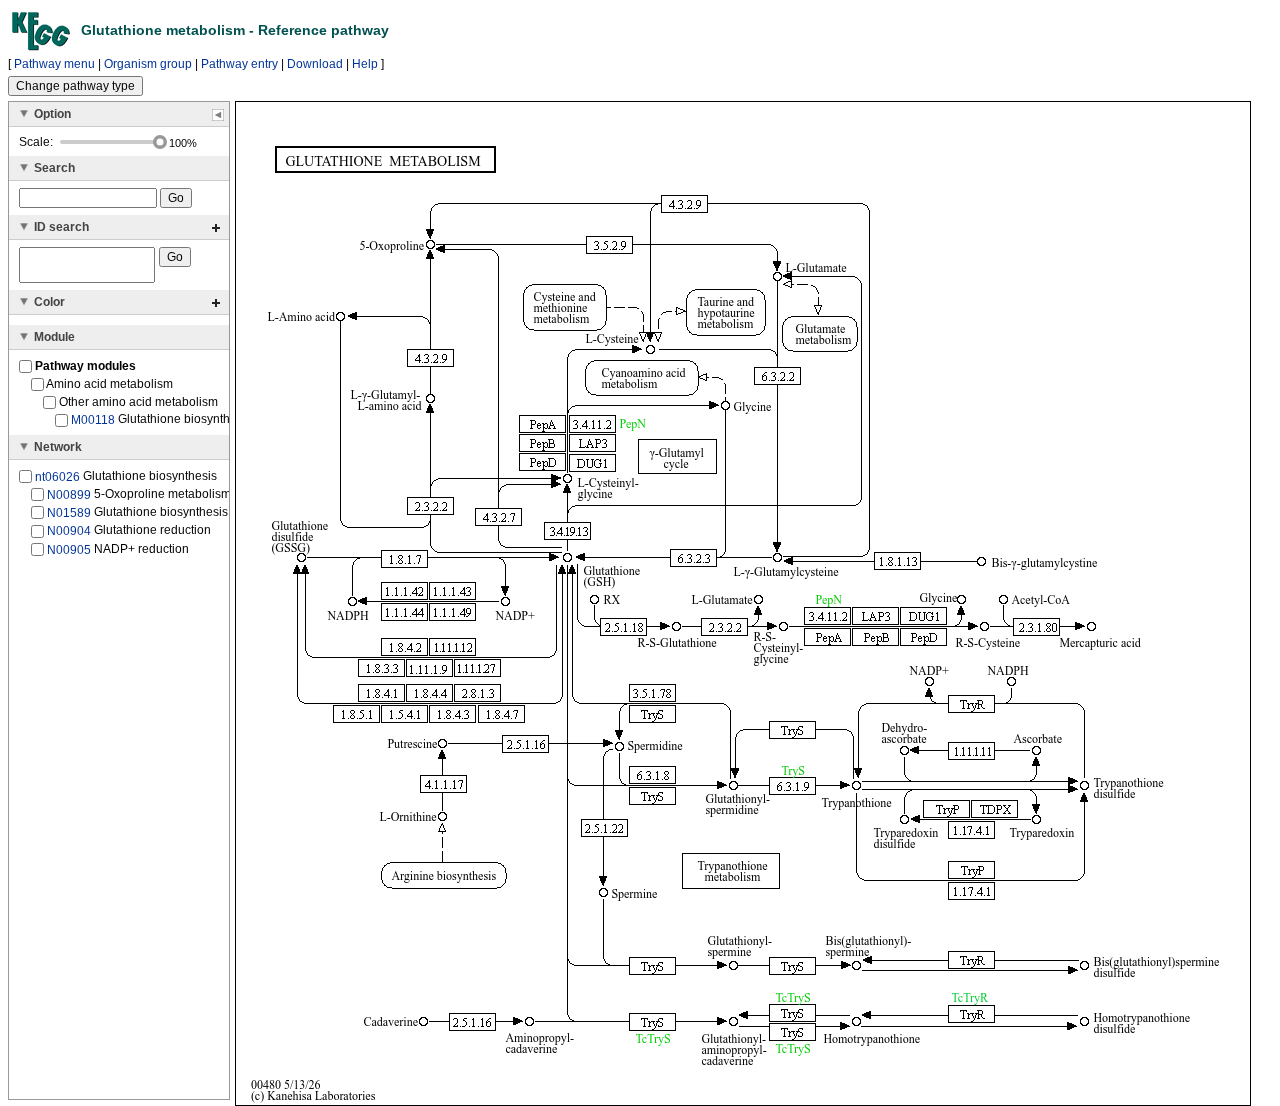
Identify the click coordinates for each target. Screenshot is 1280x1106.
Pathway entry (239, 64)
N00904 (69, 531)
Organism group (148, 64)
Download (315, 64)
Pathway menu (54, 64)
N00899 (69, 495)
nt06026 (57, 476)
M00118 (93, 420)
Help (365, 64)
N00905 (69, 549)
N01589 (69, 513)
